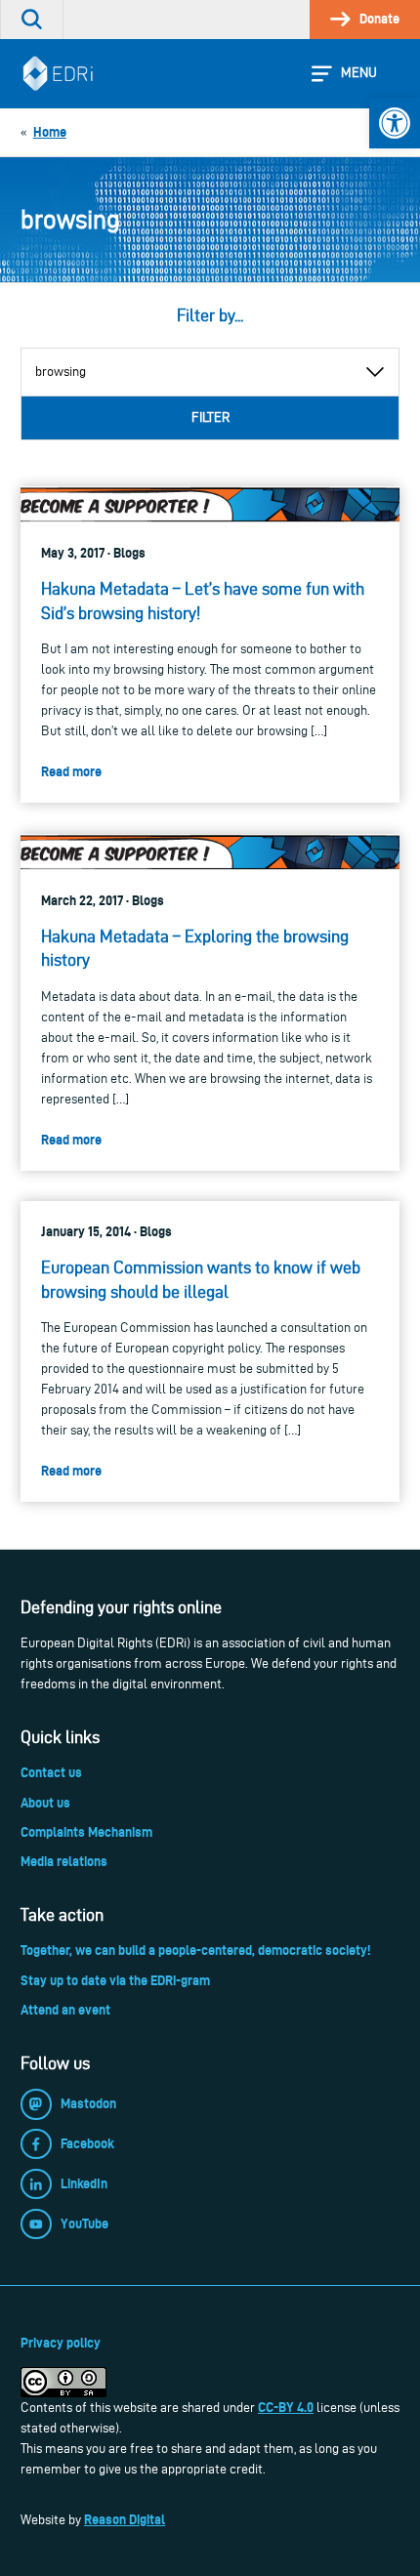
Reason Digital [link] (125, 2519)
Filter (210, 417)
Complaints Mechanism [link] (86, 1832)
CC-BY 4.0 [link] (286, 2407)
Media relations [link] (64, 1861)
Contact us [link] (51, 1772)
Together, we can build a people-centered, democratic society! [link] (195, 1950)
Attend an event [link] (65, 2010)
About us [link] (45, 1803)
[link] (395, 123)
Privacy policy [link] (61, 2343)
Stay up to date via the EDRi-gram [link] (115, 1980)
